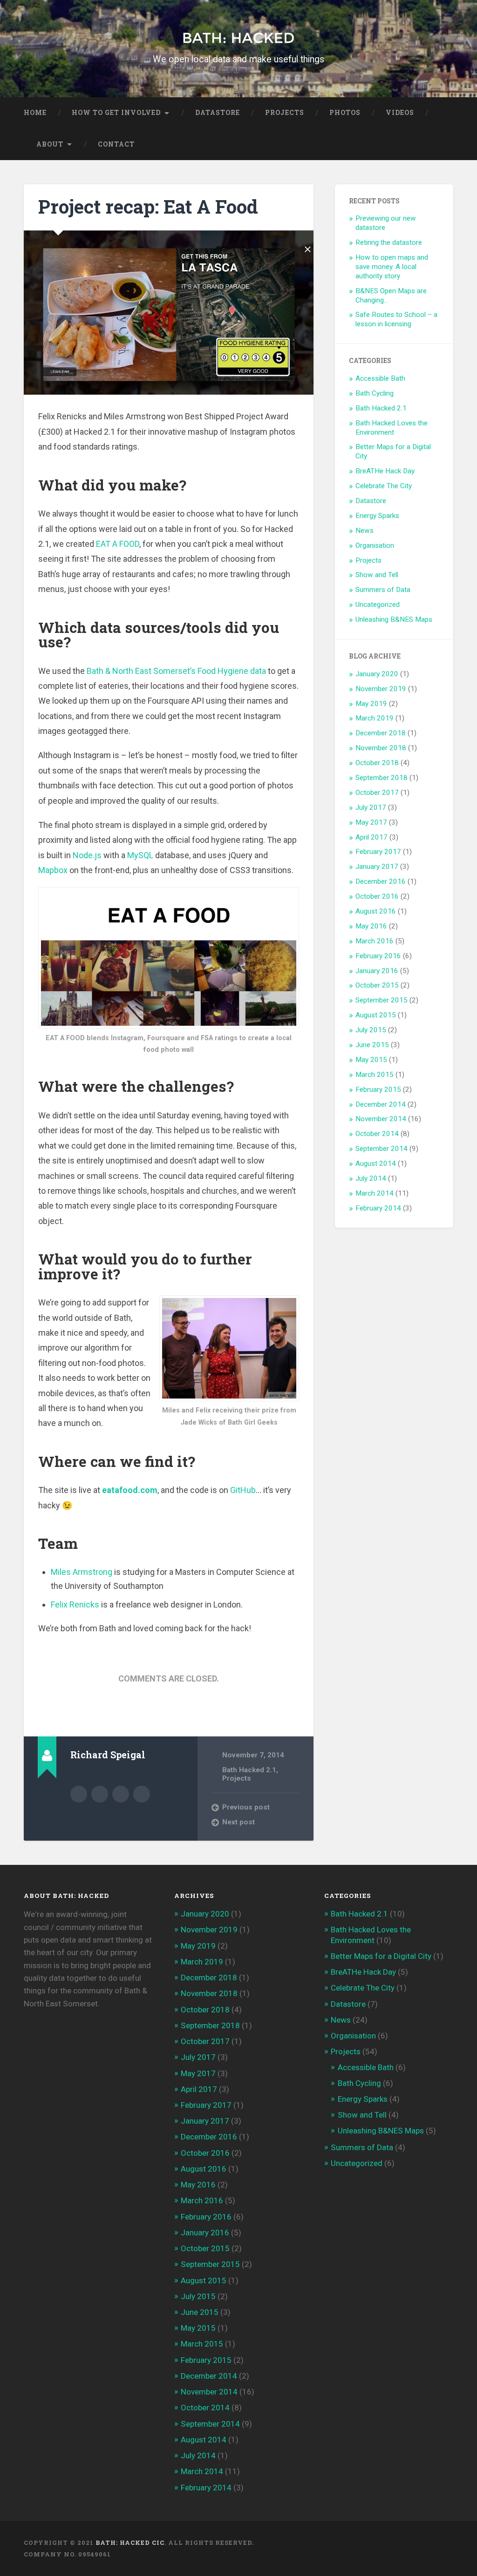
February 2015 (378, 1090)
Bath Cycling (375, 393)
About (50, 144)
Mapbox (53, 870)
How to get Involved (116, 113)
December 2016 (381, 881)
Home (35, 113)
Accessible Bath (380, 378)
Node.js (87, 855)
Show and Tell (377, 575)
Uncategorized (378, 605)
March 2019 (375, 718)
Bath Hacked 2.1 (249, 1770)
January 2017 (377, 867)
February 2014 (378, 1208)
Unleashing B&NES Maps (394, 619)
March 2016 (375, 941)
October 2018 (377, 763)
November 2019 (381, 689)
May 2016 (371, 926)
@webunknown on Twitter (142, 1794)
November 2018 (381, 748)
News (365, 531)
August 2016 (376, 911)
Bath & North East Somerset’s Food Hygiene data (176, 671)
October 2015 (377, 985)
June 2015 (372, 1045)
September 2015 (382, 1000)
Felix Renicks (75, 1604)
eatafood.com (130, 1490)
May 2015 (371, 1060)
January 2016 (377, 971)
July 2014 (371, 1178)
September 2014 (382, 1149)
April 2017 (371, 837)
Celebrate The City (384, 486)
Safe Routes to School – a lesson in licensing (396, 319)
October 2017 (377, 793)
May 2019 (371, 704)
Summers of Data (383, 590)
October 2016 (377, 896)
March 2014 (375, 1193)
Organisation (375, 545)
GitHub (243, 1490)
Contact (116, 144)
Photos (345, 113)
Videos (400, 113)
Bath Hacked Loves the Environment (392, 428)
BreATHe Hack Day (385, 471)
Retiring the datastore (389, 242)
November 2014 (381, 1119)
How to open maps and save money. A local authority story (392, 267)
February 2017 (378, 852)
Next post (238, 1822)
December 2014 (381, 1104)
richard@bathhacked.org (121, 1794)
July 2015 (371, 1030)
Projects (285, 113)
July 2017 (371, 807)
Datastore (218, 113)
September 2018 (382, 778)
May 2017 (371, 822)
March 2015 (375, 1075)
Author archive (79, 1794)
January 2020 (377, 674)
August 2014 (376, 1164)
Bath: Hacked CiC (130, 2542)
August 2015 (376, 1015)
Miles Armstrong (82, 1572)
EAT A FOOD (118, 544)
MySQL (140, 855)
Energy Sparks (377, 516)
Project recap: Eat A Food (148, 206)
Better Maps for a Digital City (381, 1956)
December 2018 (381, 733)
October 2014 (377, 1134)
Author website (100, 1794)
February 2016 (378, 956)
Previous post (246, 1807)
